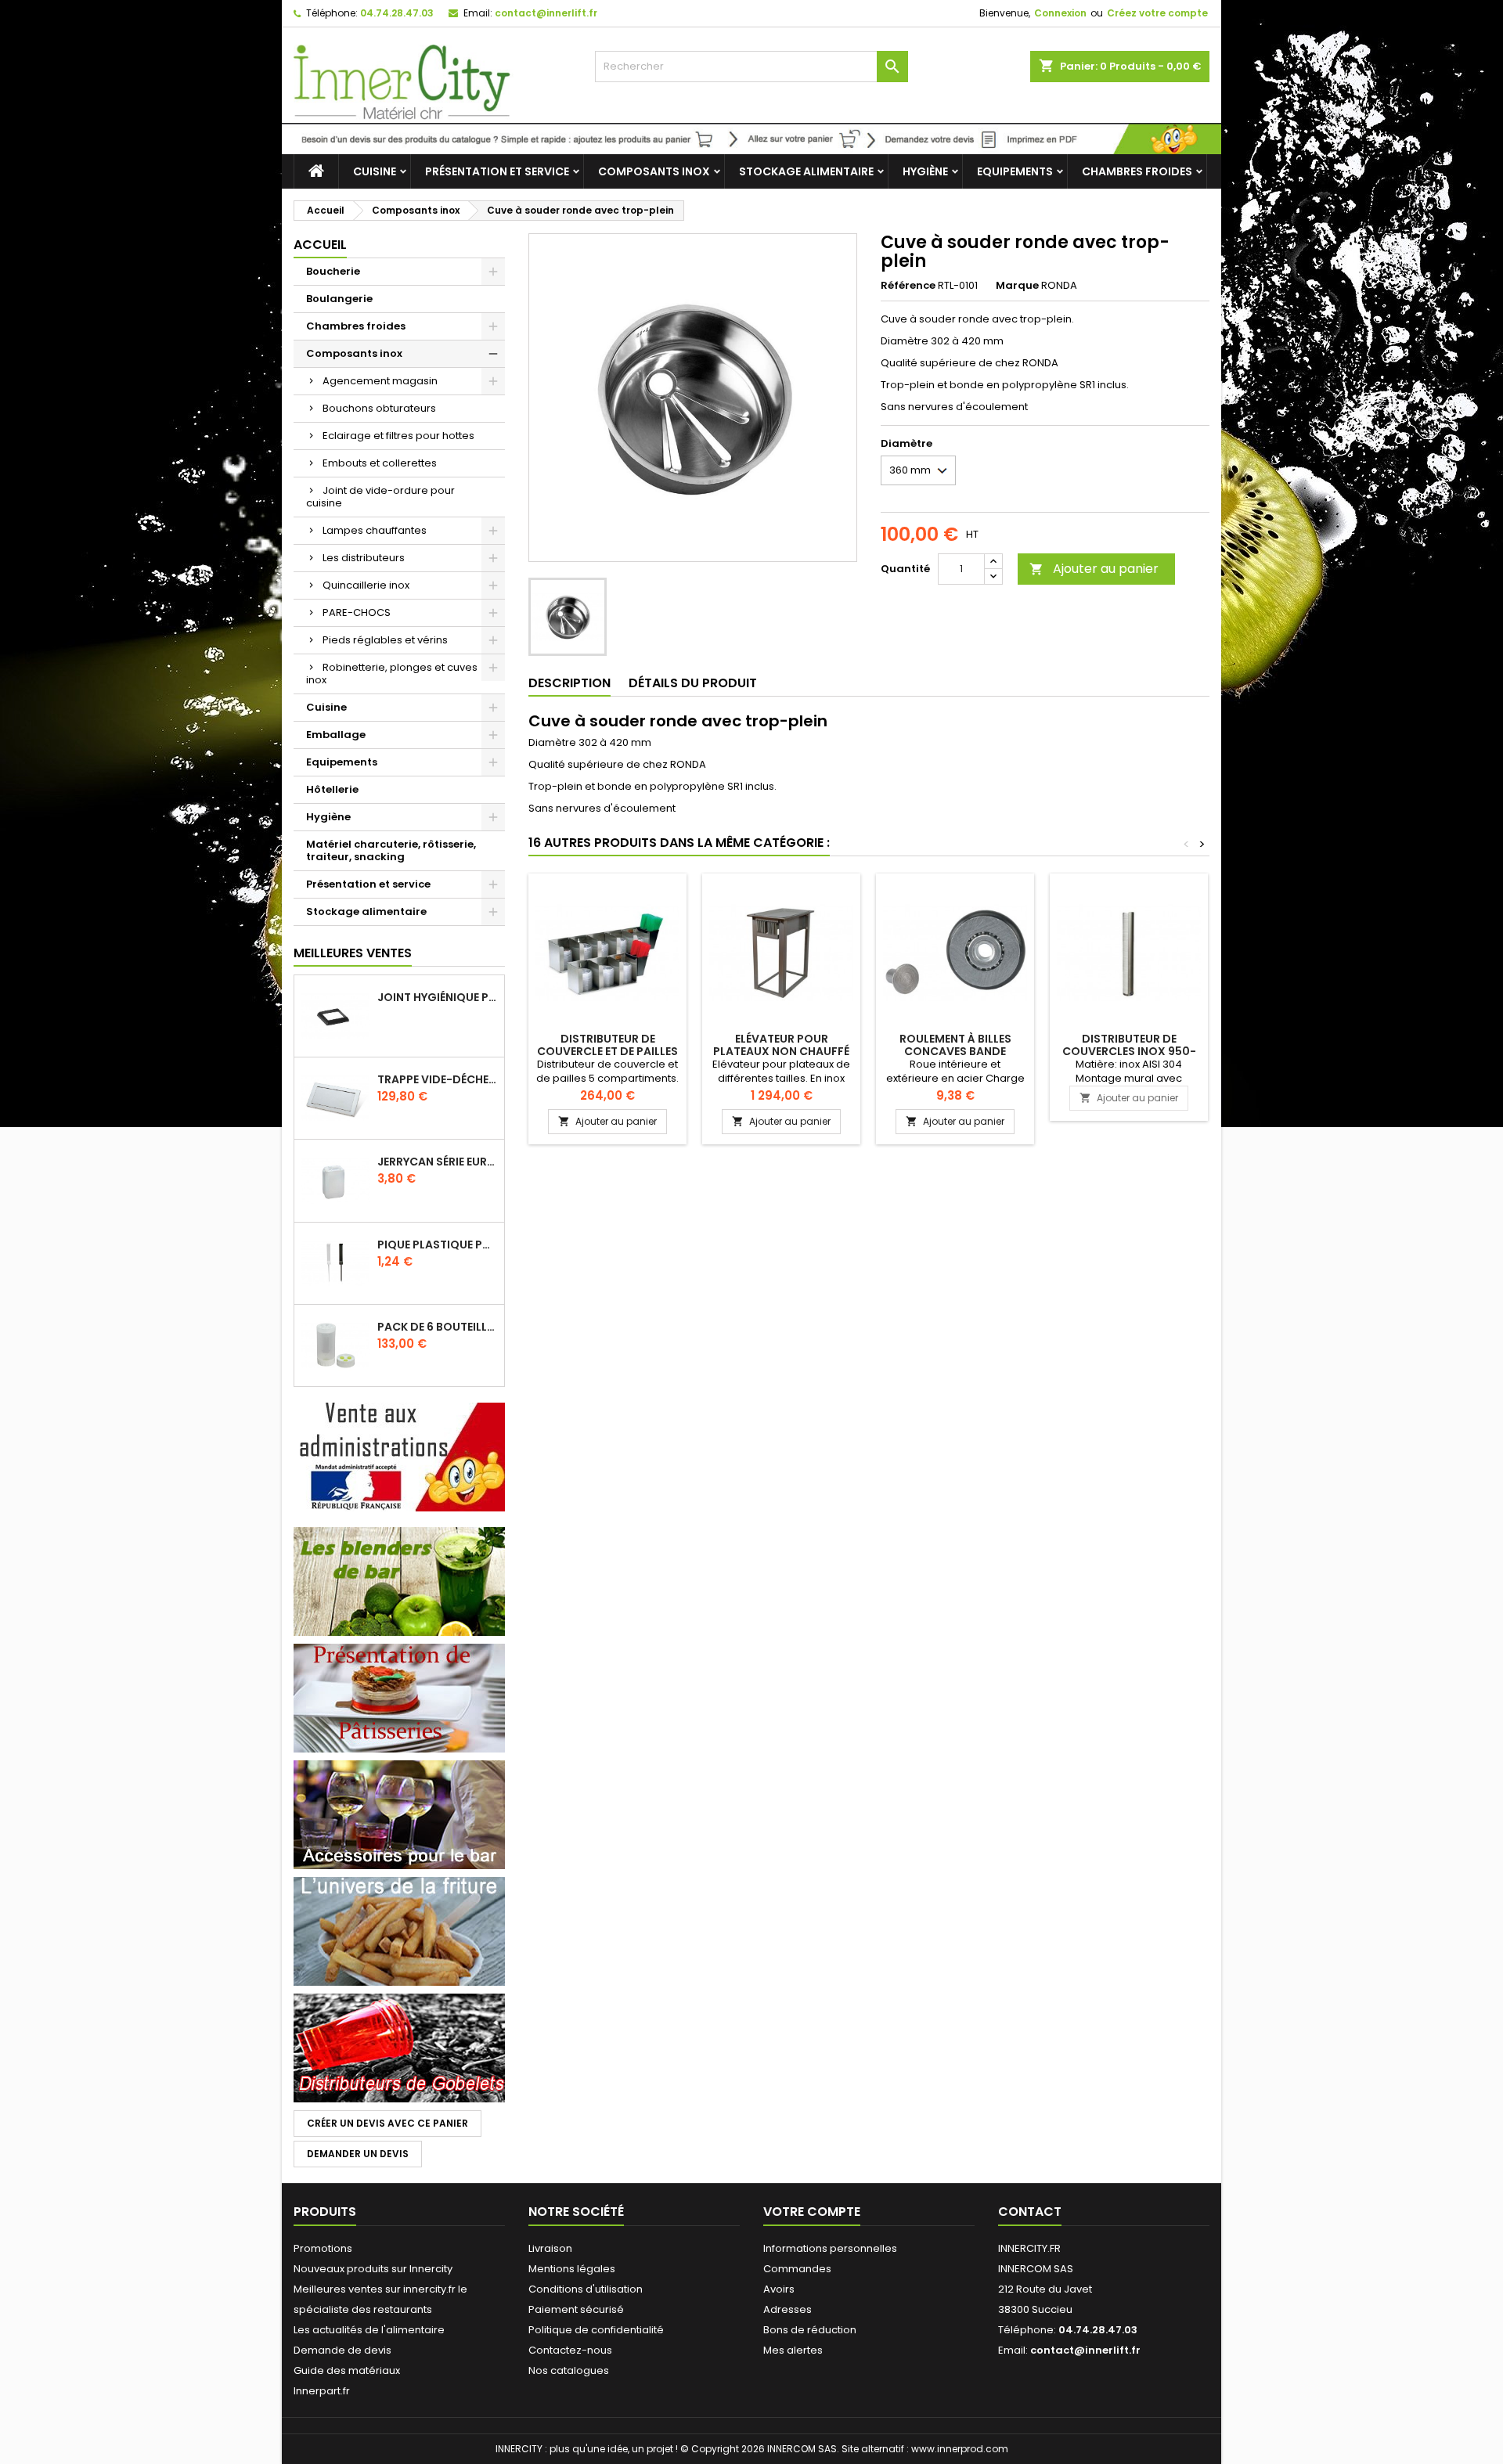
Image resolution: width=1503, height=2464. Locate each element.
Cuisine (375, 171)
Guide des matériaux (347, 2370)
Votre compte (812, 2212)
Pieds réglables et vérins (385, 640)
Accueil (320, 245)
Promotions (323, 2248)
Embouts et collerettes (380, 463)
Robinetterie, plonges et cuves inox (392, 674)
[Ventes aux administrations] (399, 1456)
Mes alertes (793, 2350)
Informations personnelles (830, 2248)
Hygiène (925, 171)
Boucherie (333, 271)
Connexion (1060, 13)
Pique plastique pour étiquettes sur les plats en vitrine (438, 1245)
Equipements (1015, 171)
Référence (908, 286)
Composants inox (654, 171)
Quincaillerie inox (366, 585)
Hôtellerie (332, 789)
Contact (1030, 2212)
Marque (1017, 286)
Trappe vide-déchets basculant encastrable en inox (438, 1079)
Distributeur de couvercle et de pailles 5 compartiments (607, 1051)
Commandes (797, 2269)
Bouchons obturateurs (379, 408)
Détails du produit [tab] (693, 683)
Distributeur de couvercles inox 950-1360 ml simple (1129, 1051)
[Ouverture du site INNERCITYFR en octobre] (751, 138)
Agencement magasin (380, 381)
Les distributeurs (364, 558)
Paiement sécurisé (576, 2309)
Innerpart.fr (322, 2391)
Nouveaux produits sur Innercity (373, 2269)
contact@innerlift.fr (546, 13)
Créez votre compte (1157, 13)
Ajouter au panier (1094, 569)
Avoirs (779, 2289)
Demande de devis (342, 2350)
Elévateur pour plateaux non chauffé (781, 1045)
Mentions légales (572, 2269)
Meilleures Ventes (353, 953)
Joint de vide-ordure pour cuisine (380, 497)
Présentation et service (497, 171)
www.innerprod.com (960, 2449)
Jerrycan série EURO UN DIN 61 (438, 1162)
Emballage (336, 735)
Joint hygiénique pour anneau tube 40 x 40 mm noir (438, 997)
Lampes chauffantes (375, 530)
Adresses (788, 2309)
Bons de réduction (810, 2330)
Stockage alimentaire (806, 171)
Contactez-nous (570, 2350)
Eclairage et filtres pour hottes (398, 436)
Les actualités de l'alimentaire (369, 2330)
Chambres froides (1137, 171)
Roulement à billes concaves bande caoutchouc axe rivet (955, 1051)
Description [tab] (569, 683)
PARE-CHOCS (357, 612)
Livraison (550, 2248)
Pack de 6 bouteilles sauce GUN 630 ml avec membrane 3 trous (438, 1327)
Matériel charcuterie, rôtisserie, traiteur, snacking (391, 850)
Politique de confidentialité (596, 2330)
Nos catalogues (569, 2370)
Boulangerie (339, 299)
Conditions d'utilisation (586, 2289)
